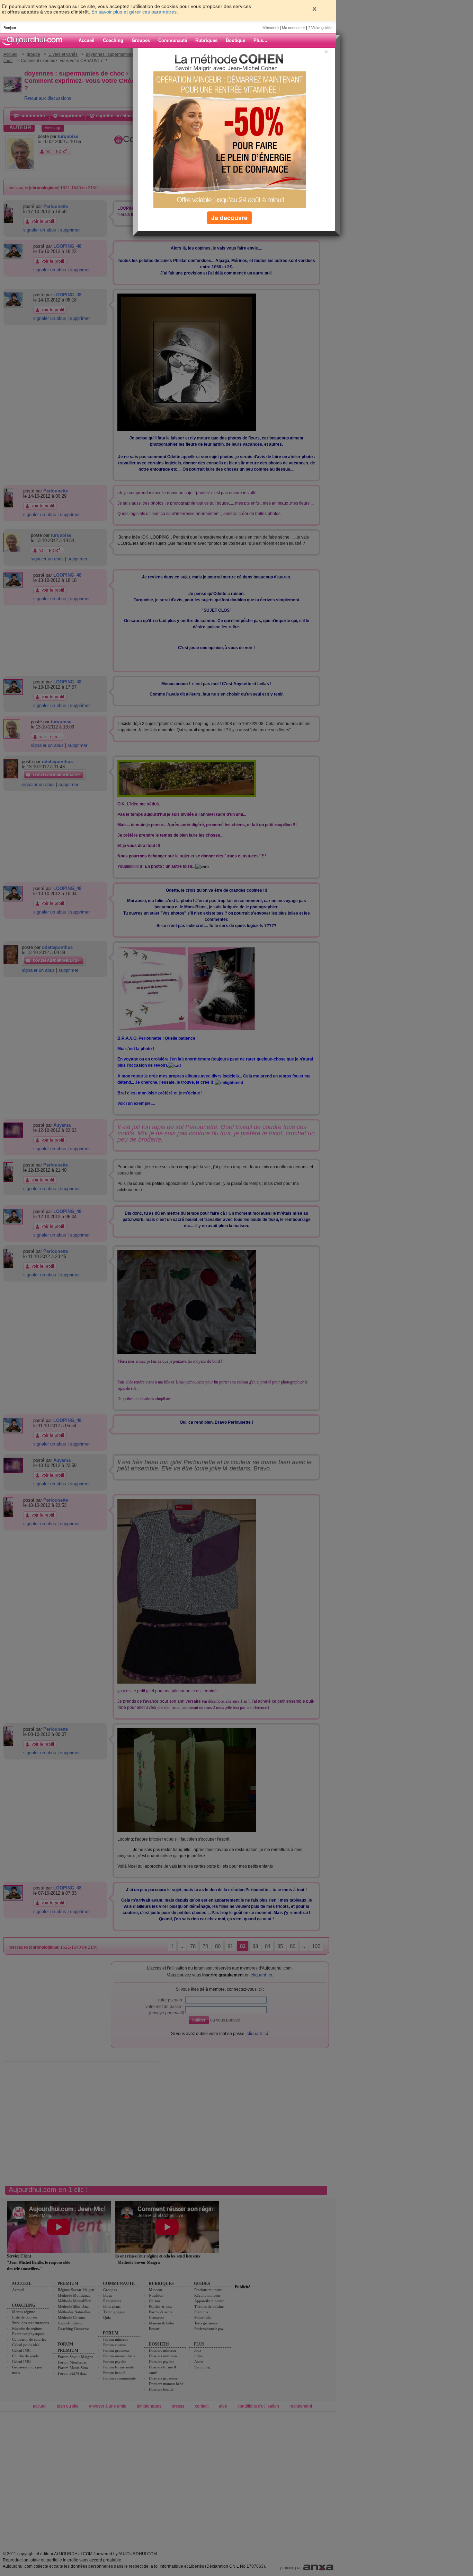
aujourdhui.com (34, 41)
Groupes (141, 40)
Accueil (87, 40)
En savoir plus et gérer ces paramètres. (135, 12)
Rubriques (206, 40)
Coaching (113, 40)
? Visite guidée (320, 28)
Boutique (235, 40)
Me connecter (293, 28)
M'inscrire (271, 28)
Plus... (260, 40)
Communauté (173, 40)
